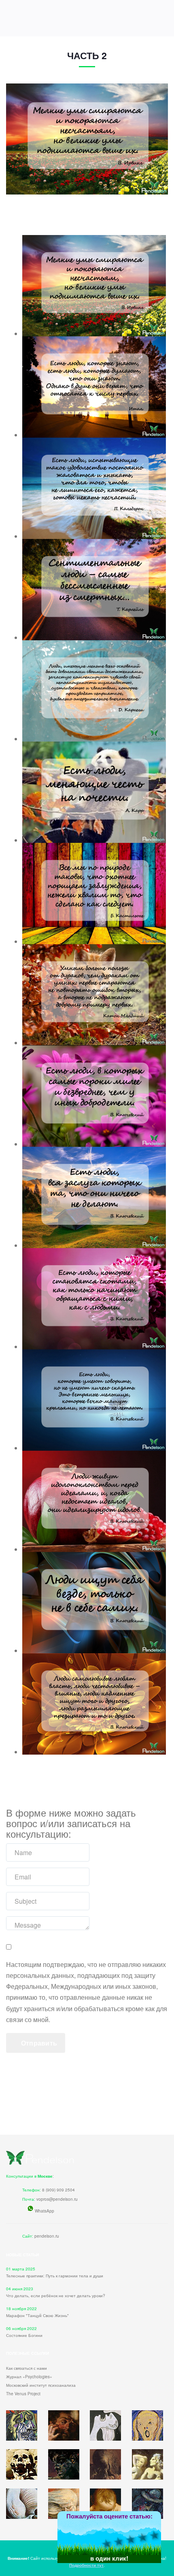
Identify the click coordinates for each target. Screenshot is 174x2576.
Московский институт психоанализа (41, 2385)
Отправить (38, 2043)
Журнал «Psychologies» (29, 2377)
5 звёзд (161, 2533)
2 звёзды (125, 2540)
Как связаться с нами (27, 2368)
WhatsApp (45, 2211)
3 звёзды (137, 2538)
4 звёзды (149, 2535)
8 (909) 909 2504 (58, 2190)
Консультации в (29, 2176)
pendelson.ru (47, 2236)
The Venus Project (23, 2394)
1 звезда (113, 2542)
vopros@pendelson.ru (57, 2199)
